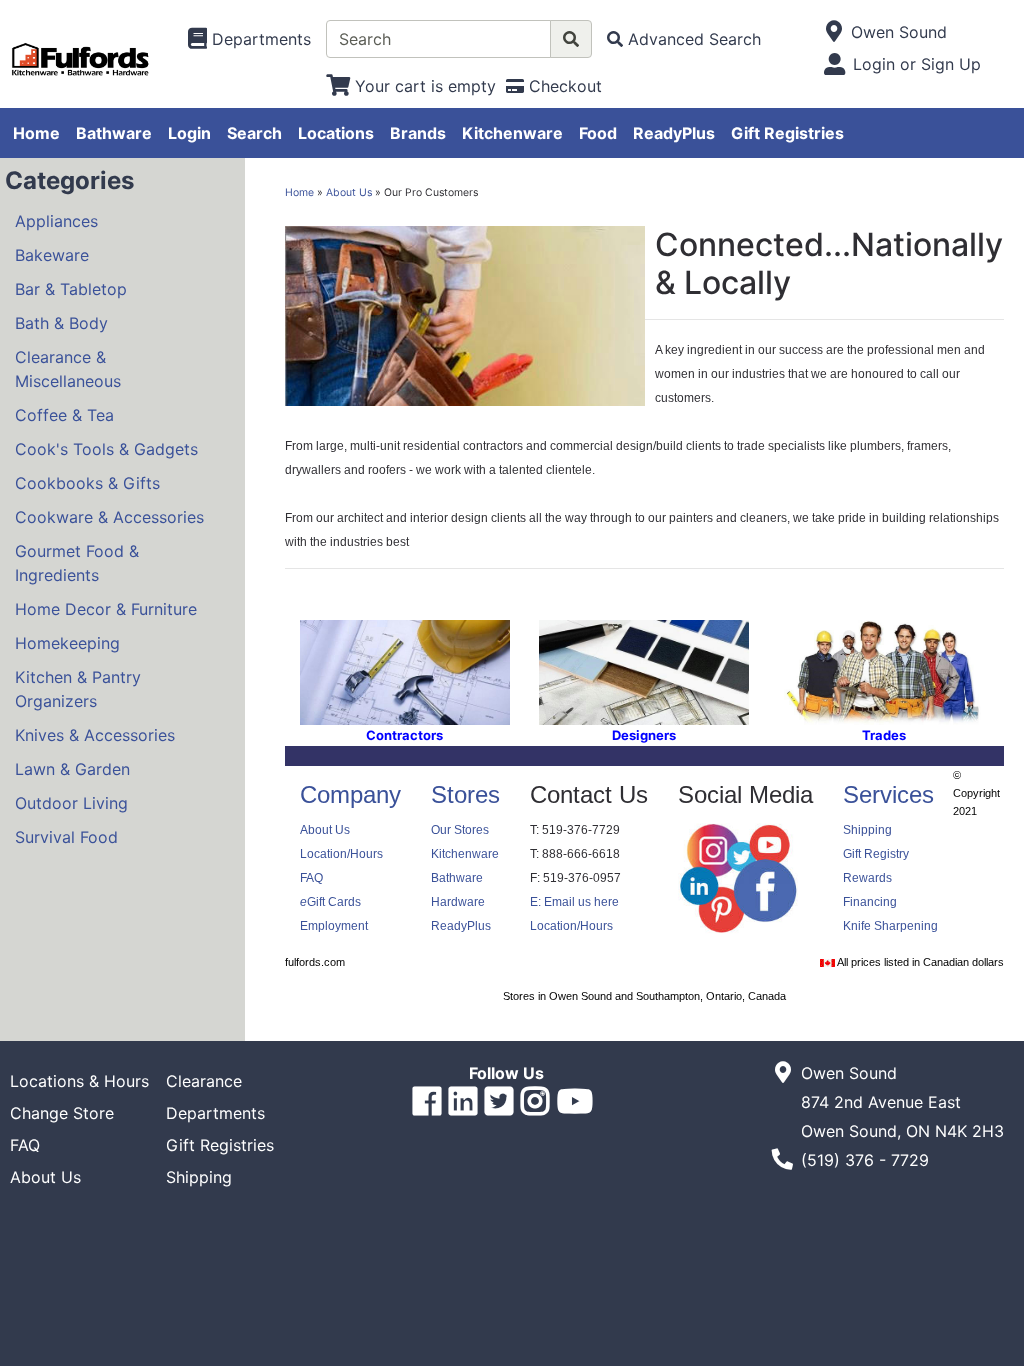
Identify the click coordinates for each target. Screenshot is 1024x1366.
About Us (349, 192)
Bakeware (52, 255)
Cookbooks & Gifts (87, 483)
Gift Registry (876, 854)
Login (189, 133)
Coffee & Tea (64, 415)
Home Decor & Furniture (106, 609)
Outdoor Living (71, 803)
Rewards (867, 878)
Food (598, 133)
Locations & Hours (79, 1081)
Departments (215, 1113)
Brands (418, 133)
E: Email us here (574, 902)
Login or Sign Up (917, 64)
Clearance (204, 1081)
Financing (870, 902)
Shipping (867, 830)
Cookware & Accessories (109, 517)
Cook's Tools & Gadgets (106, 449)
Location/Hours (341, 854)
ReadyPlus (674, 133)
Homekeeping (67, 643)
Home (36, 133)
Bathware (114, 133)
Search (254, 133)
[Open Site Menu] (834, 32)
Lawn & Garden (72, 769)
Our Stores (460, 830)
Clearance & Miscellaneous (68, 369)
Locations (336, 133)
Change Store (62, 1113)
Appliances (56, 221)
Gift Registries (787, 133)
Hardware (458, 902)
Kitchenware (512, 133)
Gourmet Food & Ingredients (77, 563)
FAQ (311, 878)
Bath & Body (61, 323)
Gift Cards (330, 902)
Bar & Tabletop (71, 289)
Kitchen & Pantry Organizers (78, 689)
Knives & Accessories (95, 735)
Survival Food (66, 837)
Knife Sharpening (890, 926)
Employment (334, 926)
